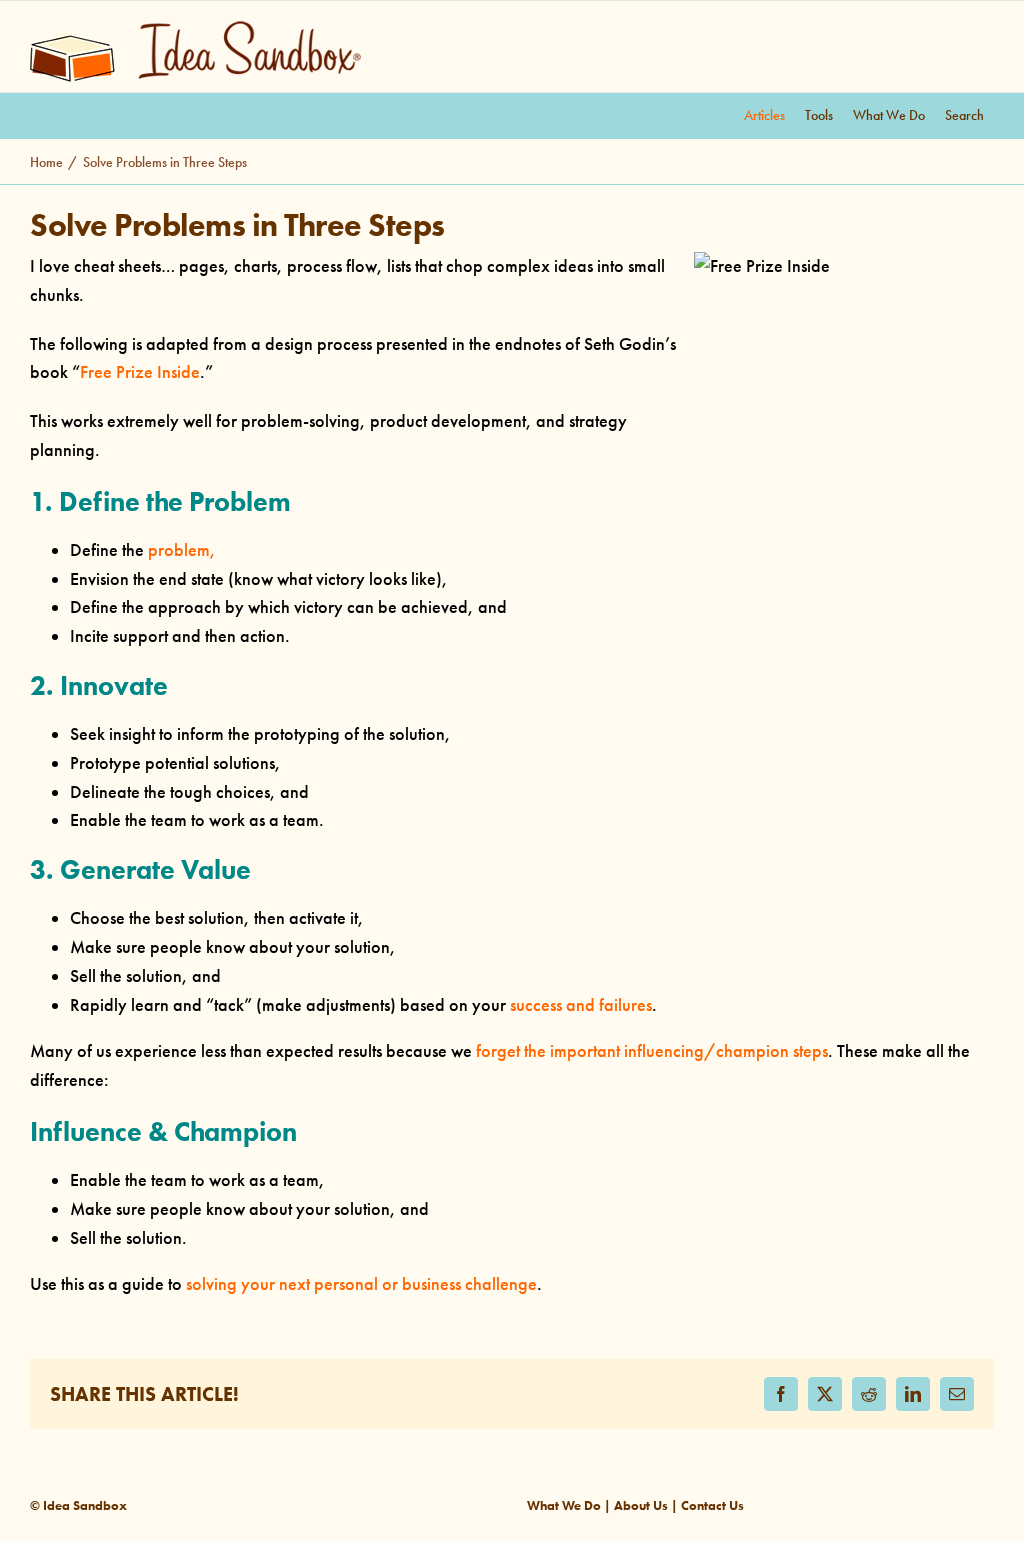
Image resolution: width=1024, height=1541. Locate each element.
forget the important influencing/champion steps (652, 1051)
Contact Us (712, 1505)
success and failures (581, 1005)
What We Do (564, 1505)
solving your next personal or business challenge (361, 1284)
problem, (182, 550)
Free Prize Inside (140, 372)
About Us (641, 1505)
